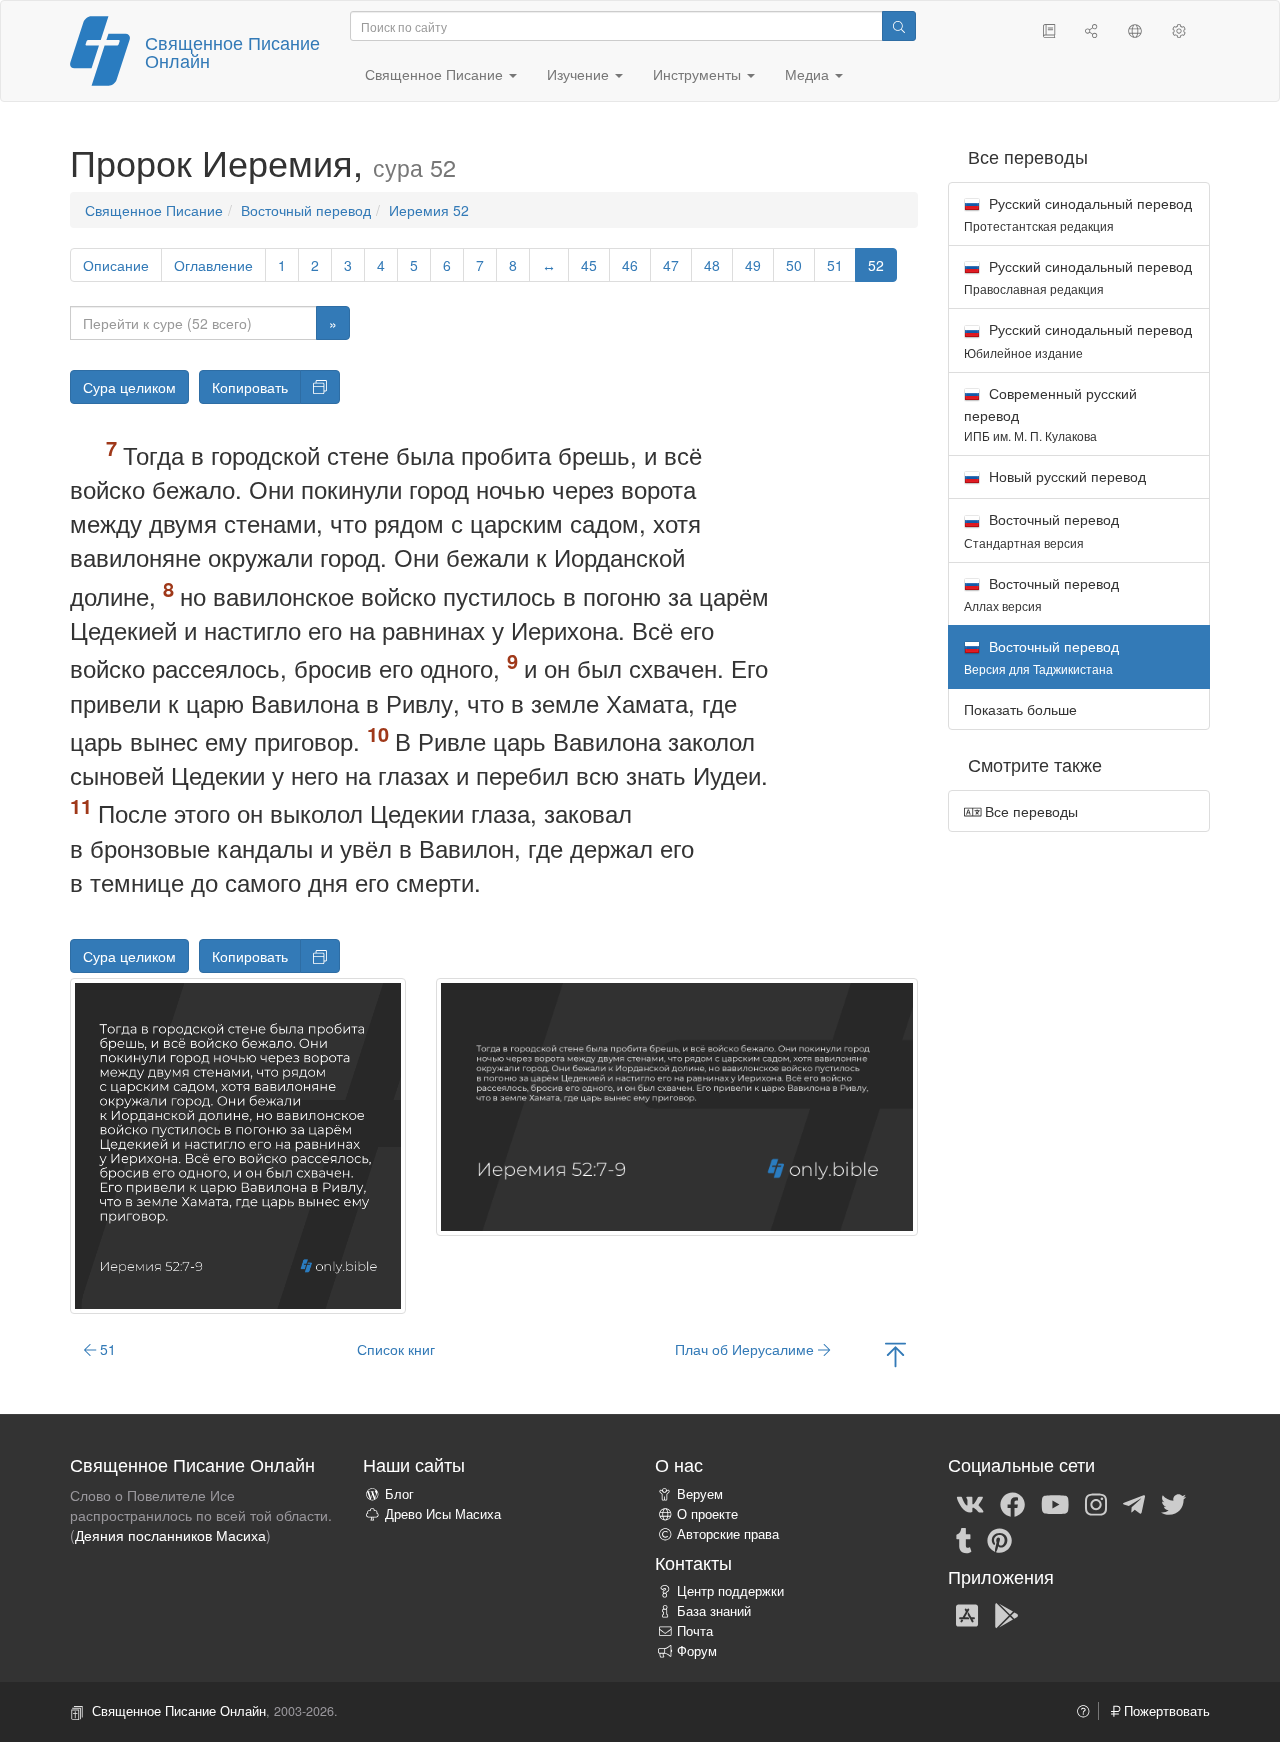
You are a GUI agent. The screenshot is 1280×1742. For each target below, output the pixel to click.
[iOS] (967, 1614)
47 (671, 265)
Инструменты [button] (699, 74)
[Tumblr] (964, 1539)
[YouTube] (1055, 1503)
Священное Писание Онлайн (232, 51)
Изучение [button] (580, 74)
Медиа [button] (809, 74)
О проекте (707, 1514)
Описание (116, 265)
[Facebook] (1012, 1503)
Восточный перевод (306, 210)
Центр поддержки (730, 1591)
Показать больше (1020, 709)
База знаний (714, 1611)
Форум (697, 1651)
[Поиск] (899, 26)
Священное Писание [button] (436, 74)
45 (589, 265)
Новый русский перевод (1065, 476)
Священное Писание (154, 210)
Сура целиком (129, 387)
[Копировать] (320, 387)
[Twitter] (1173, 1503)
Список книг (396, 1349)
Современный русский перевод (1050, 413)
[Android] (1006, 1614)
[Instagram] (1096, 1503)
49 (753, 265)
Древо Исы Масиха (443, 1514)
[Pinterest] (999, 1539)
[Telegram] (1134, 1503)
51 (835, 265)
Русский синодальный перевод (1078, 213)
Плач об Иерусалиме (746, 1349)
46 (630, 265)
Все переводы (1029, 811)
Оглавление (213, 265)
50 (794, 265)
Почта (695, 1631)
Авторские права (728, 1534)
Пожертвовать (1165, 1711)
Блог (399, 1494)
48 (712, 265)
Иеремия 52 (429, 210)
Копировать (250, 387)
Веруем (700, 1494)
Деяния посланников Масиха (170, 1535)
